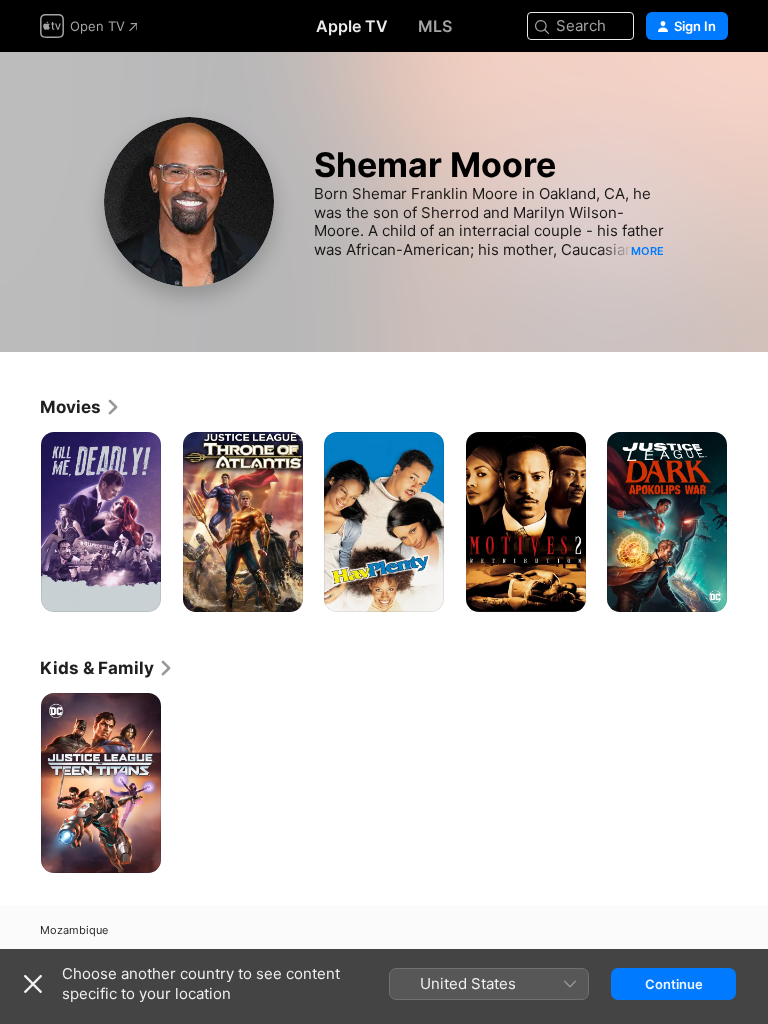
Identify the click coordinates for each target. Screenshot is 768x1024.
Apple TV (352, 26)
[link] (80, 407)
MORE (647, 251)
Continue (674, 984)
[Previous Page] (20, 522)
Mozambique (74, 930)
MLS (435, 26)
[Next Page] (748, 522)
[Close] (33, 984)
